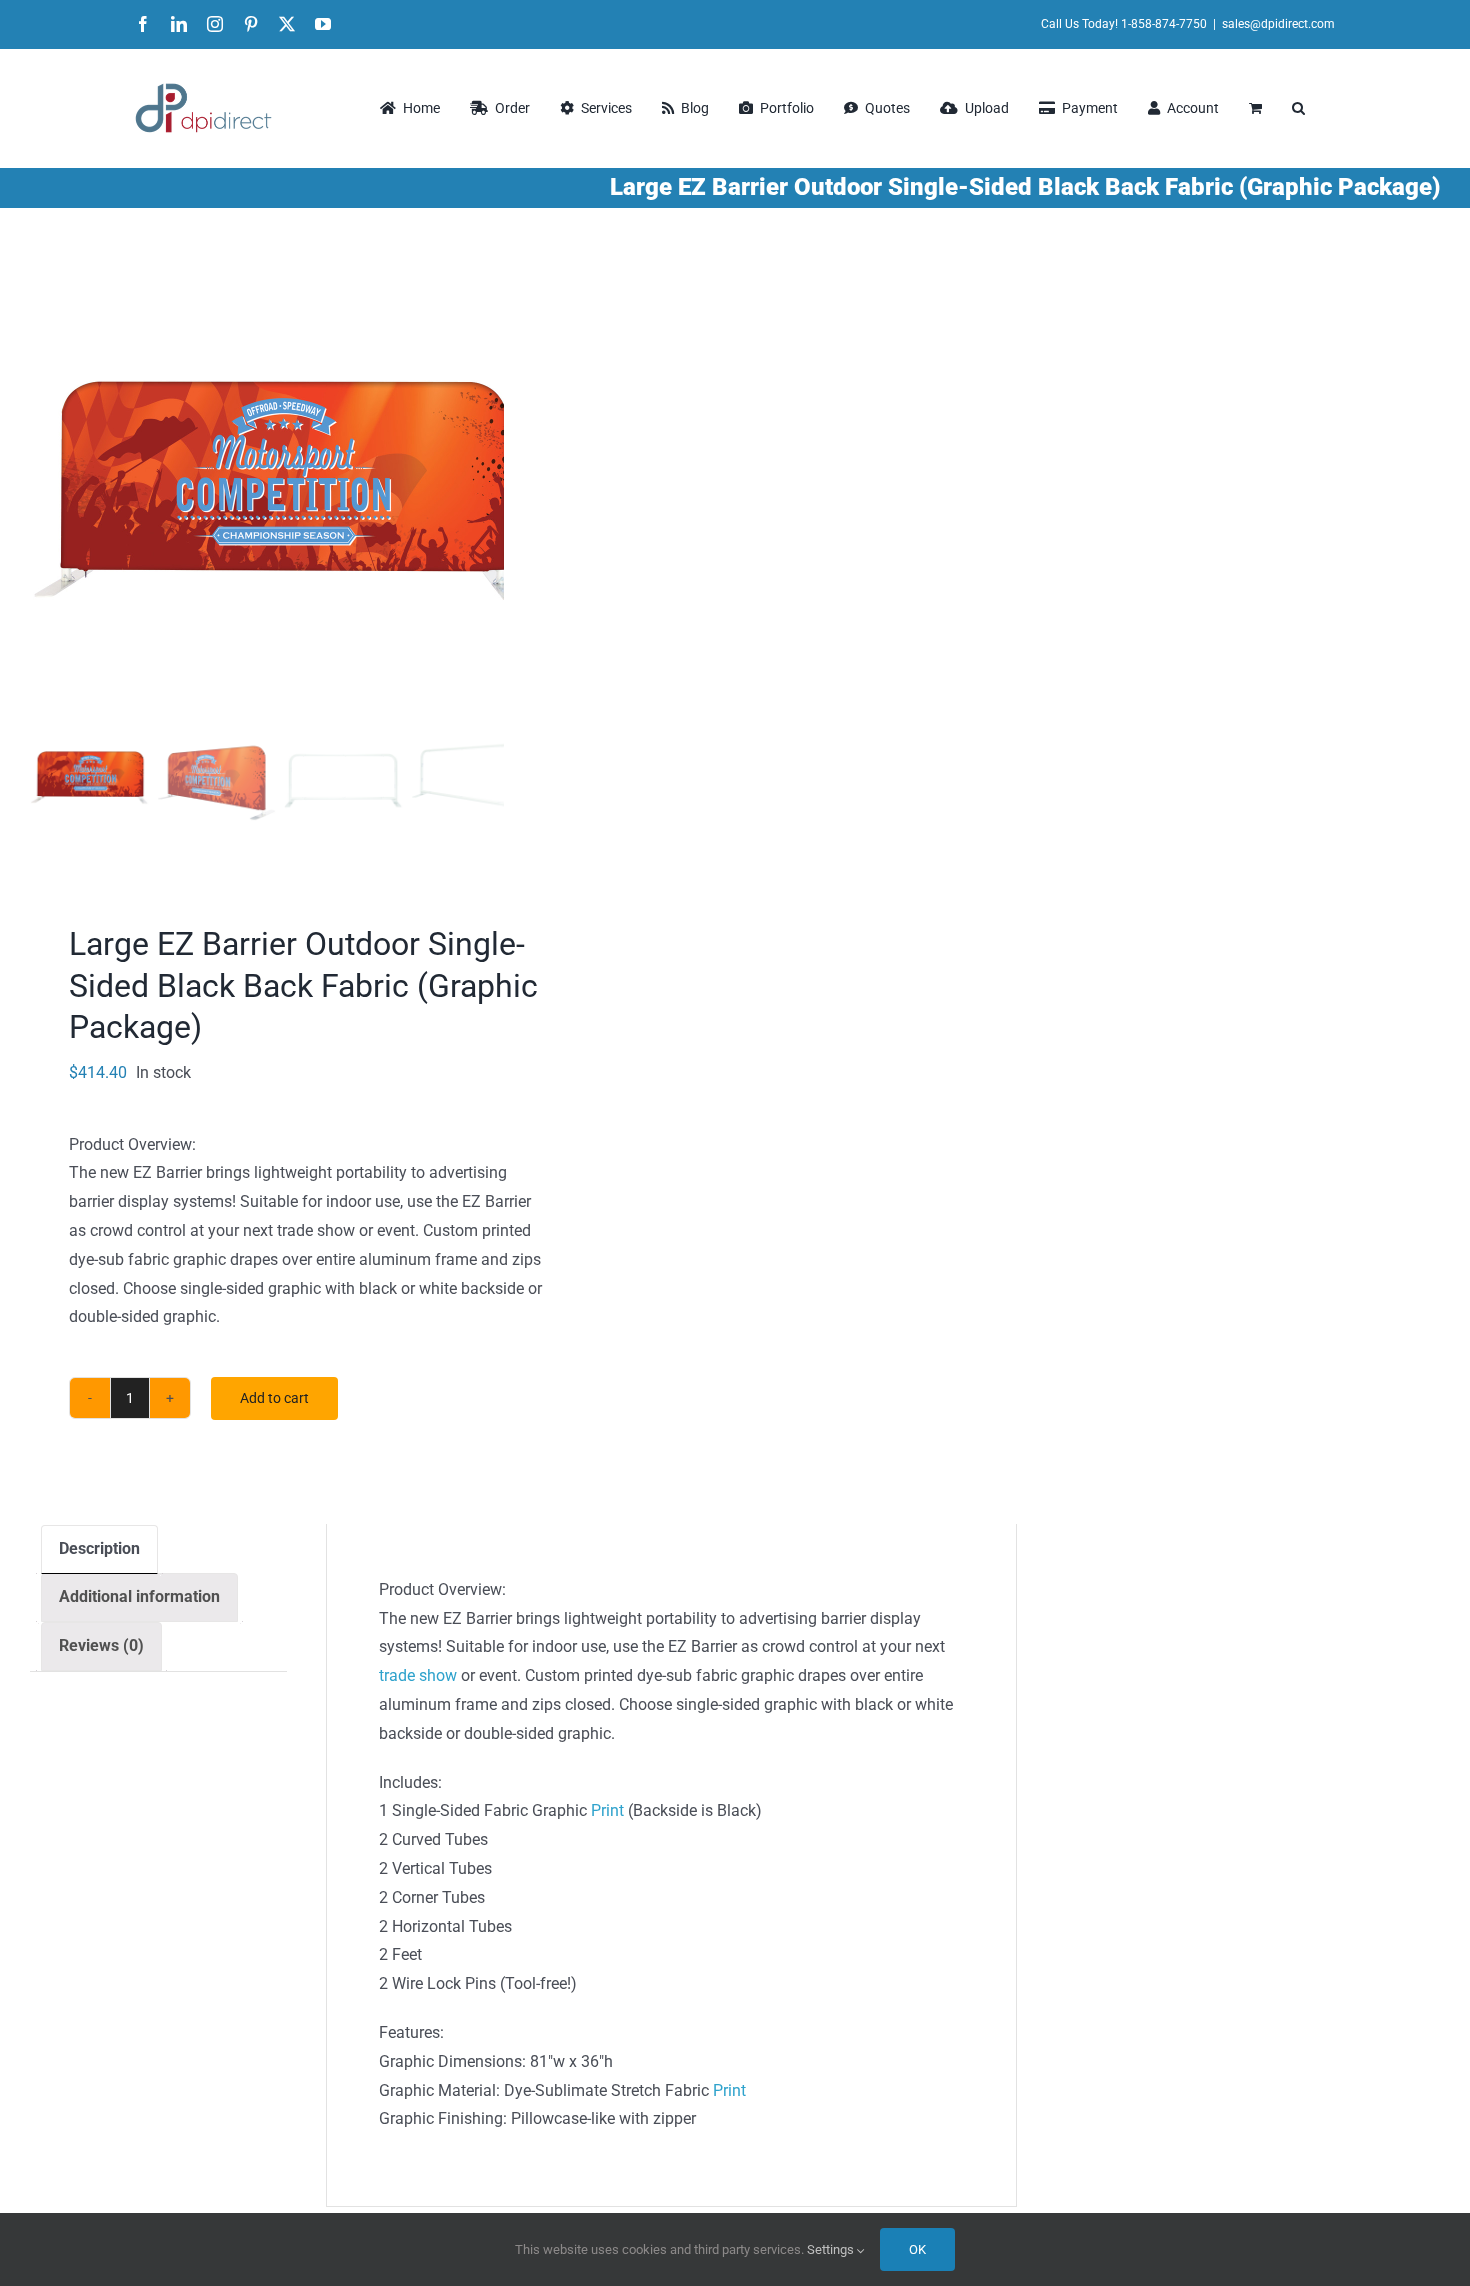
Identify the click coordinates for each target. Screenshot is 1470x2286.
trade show (418, 1675)
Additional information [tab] (139, 1596)
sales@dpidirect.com (1278, 24)
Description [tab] (99, 1548)
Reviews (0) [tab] (101, 1645)
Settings (832, 2249)
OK (917, 2249)
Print (607, 1810)
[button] (1298, 108)
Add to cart (274, 1398)
